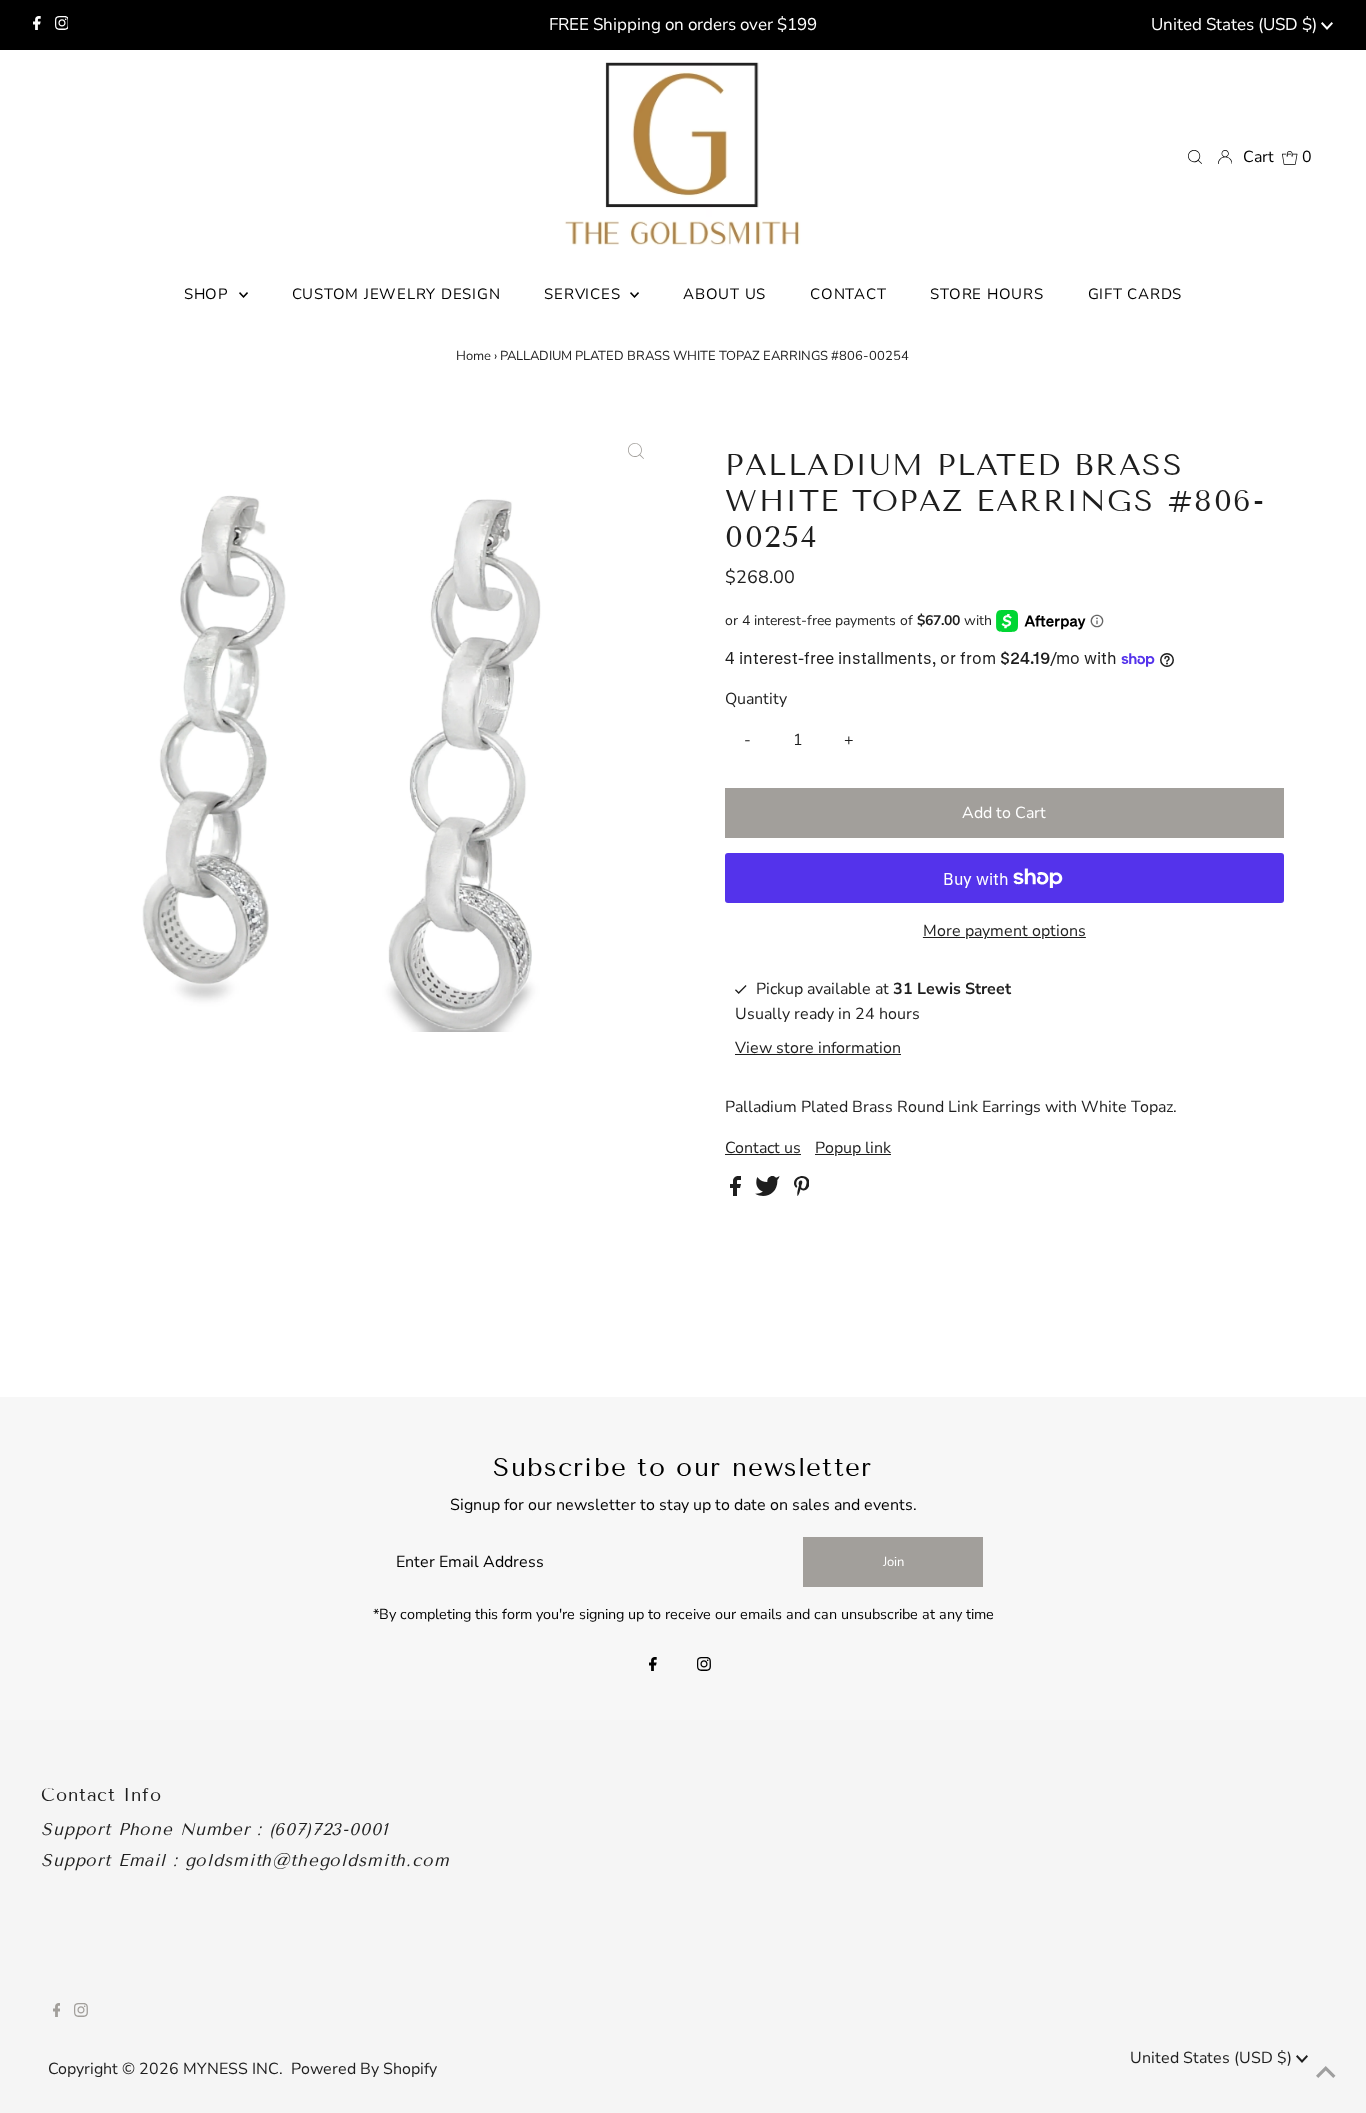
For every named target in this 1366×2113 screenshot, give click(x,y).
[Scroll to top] (1326, 2073)
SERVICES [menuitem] (584, 294)
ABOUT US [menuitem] (724, 294)
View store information (818, 1047)
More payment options (1004, 931)
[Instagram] (62, 25)
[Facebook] (37, 25)
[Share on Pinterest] (802, 1191)
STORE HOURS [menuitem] (986, 294)
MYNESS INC (231, 2069)
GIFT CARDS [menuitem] (1135, 294)
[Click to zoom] (636, 452)
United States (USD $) (1236, 24)
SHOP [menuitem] (209, 294)
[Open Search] (1195, 156)
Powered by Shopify (364, 2069)
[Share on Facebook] (737, 1191)
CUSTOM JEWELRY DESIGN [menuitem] (396, 294)
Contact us (763, 1148)
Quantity (756, 699)
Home (473, 356)
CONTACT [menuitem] (848, 294)
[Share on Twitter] (769, 1191)
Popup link (853, 1148)
